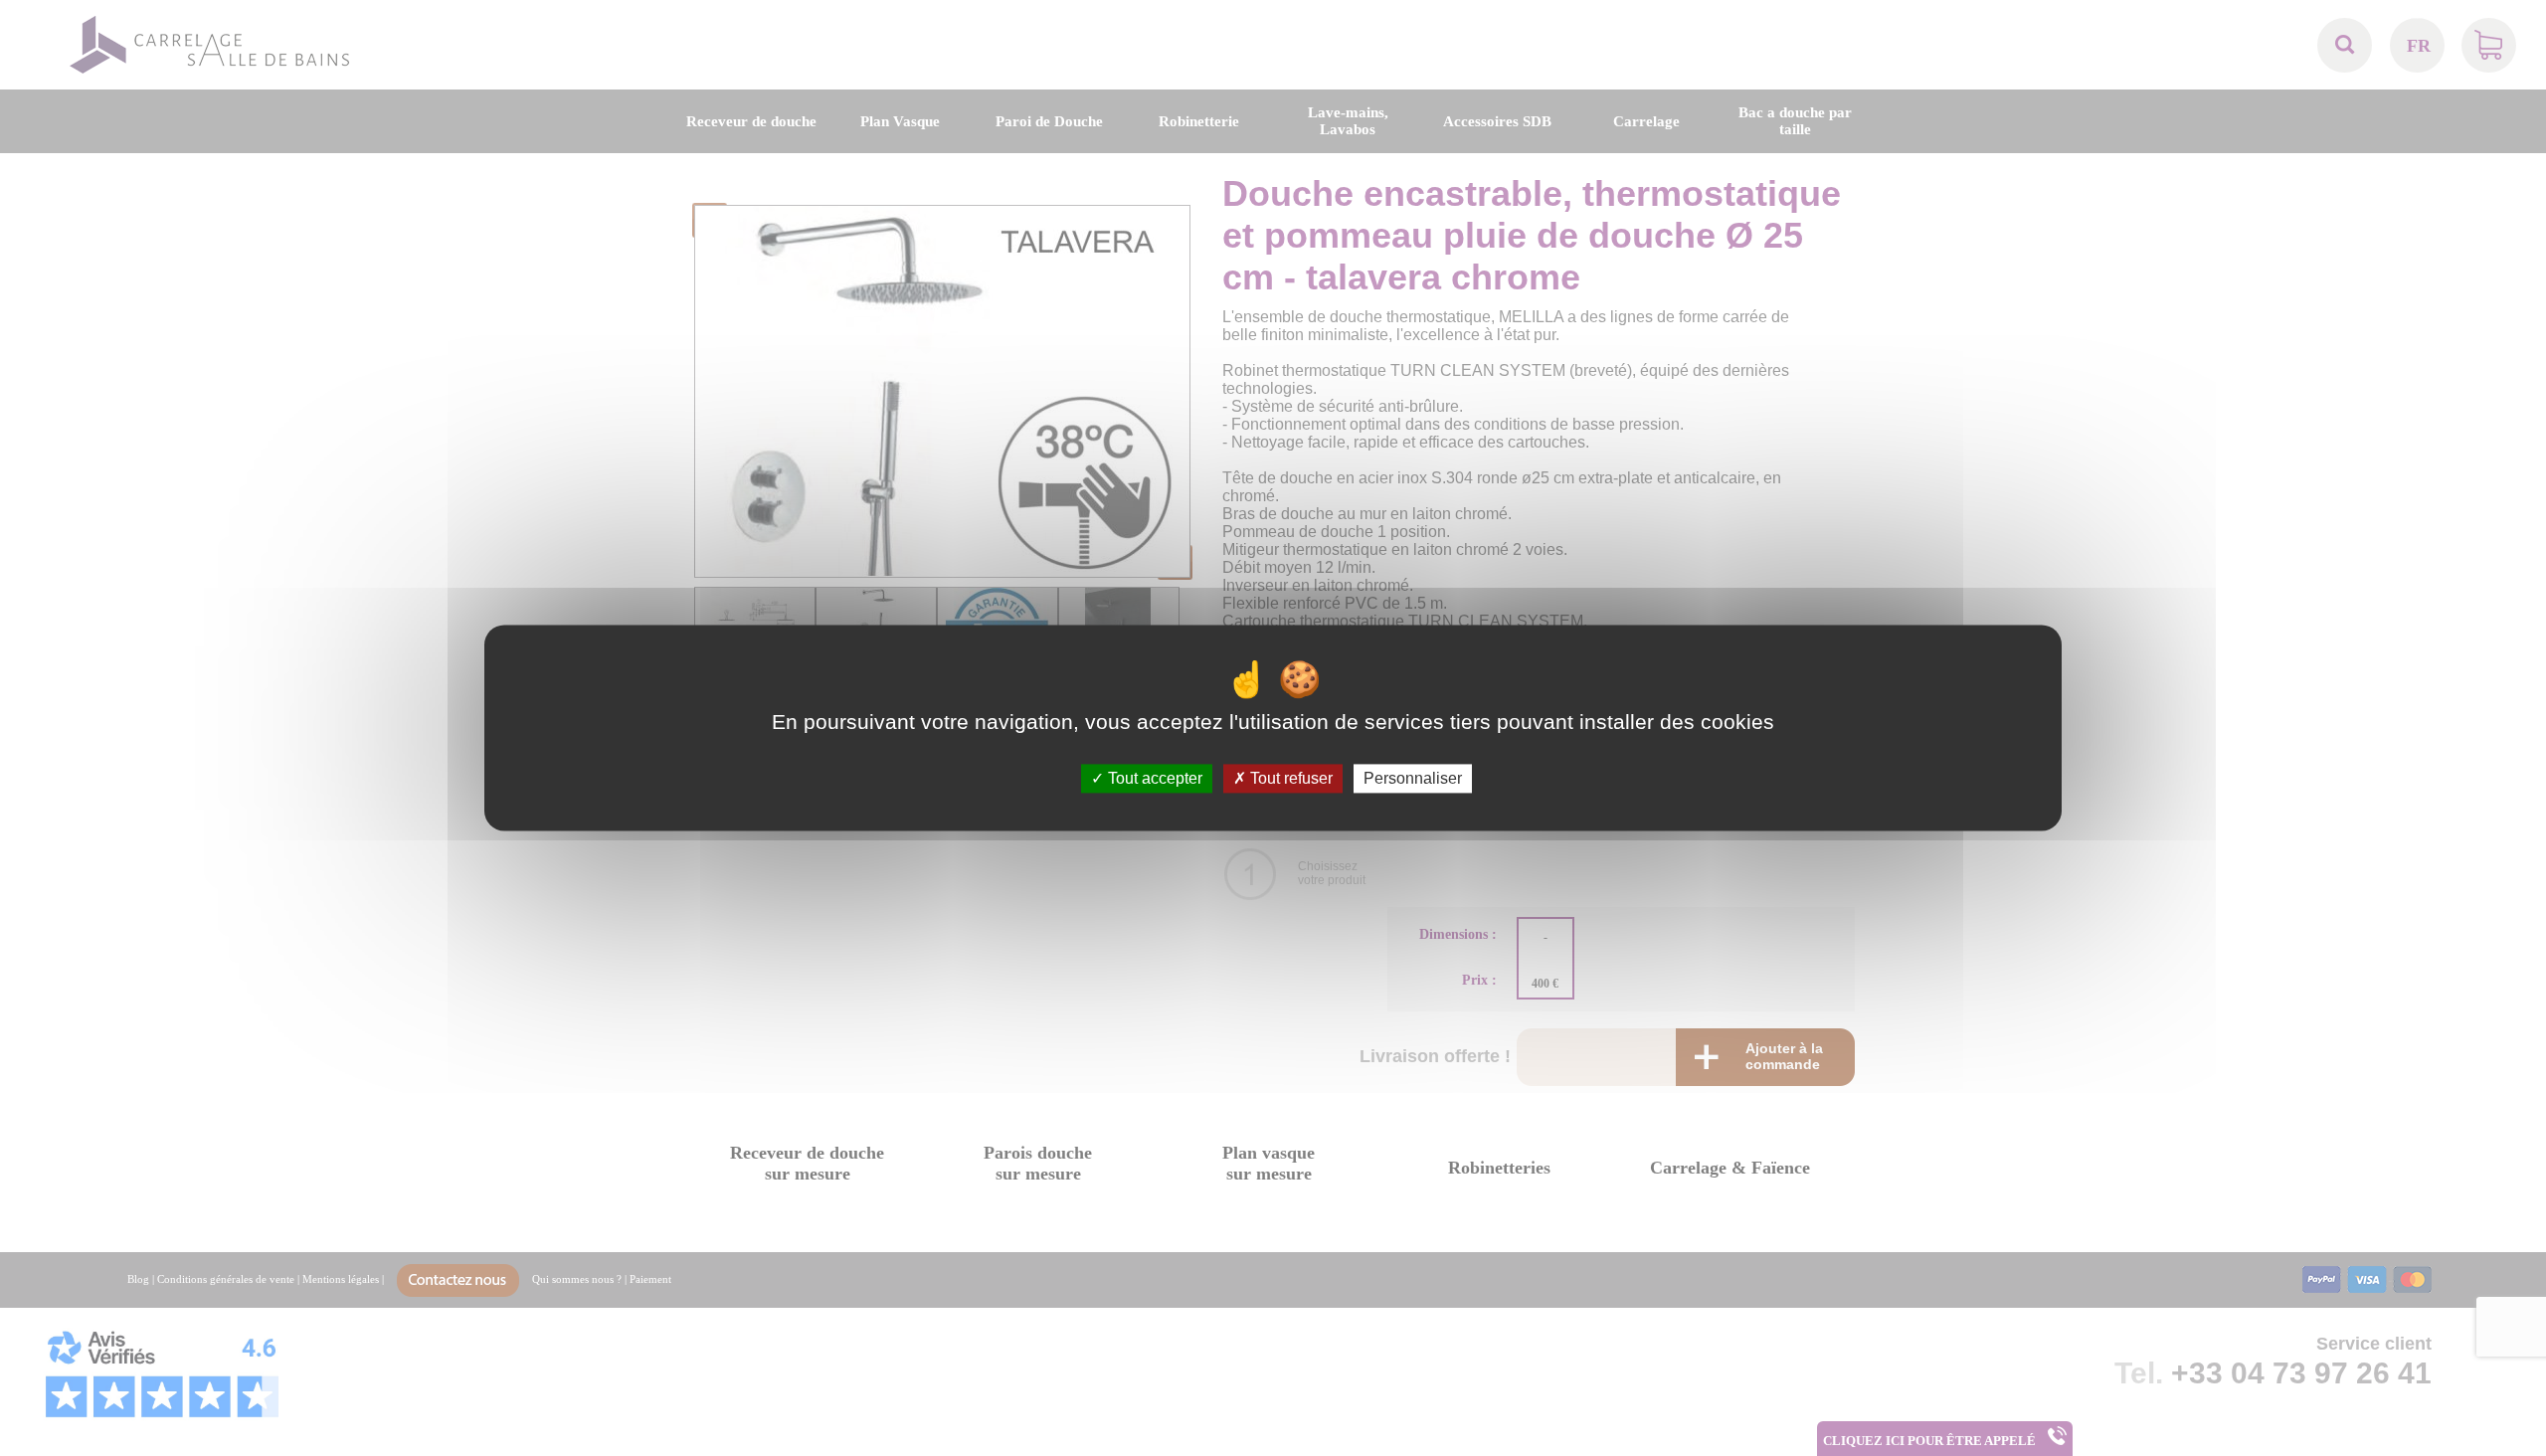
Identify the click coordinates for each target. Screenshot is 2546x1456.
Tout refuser (1289, 778)
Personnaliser (1413, 778)
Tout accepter (1153, 778)
